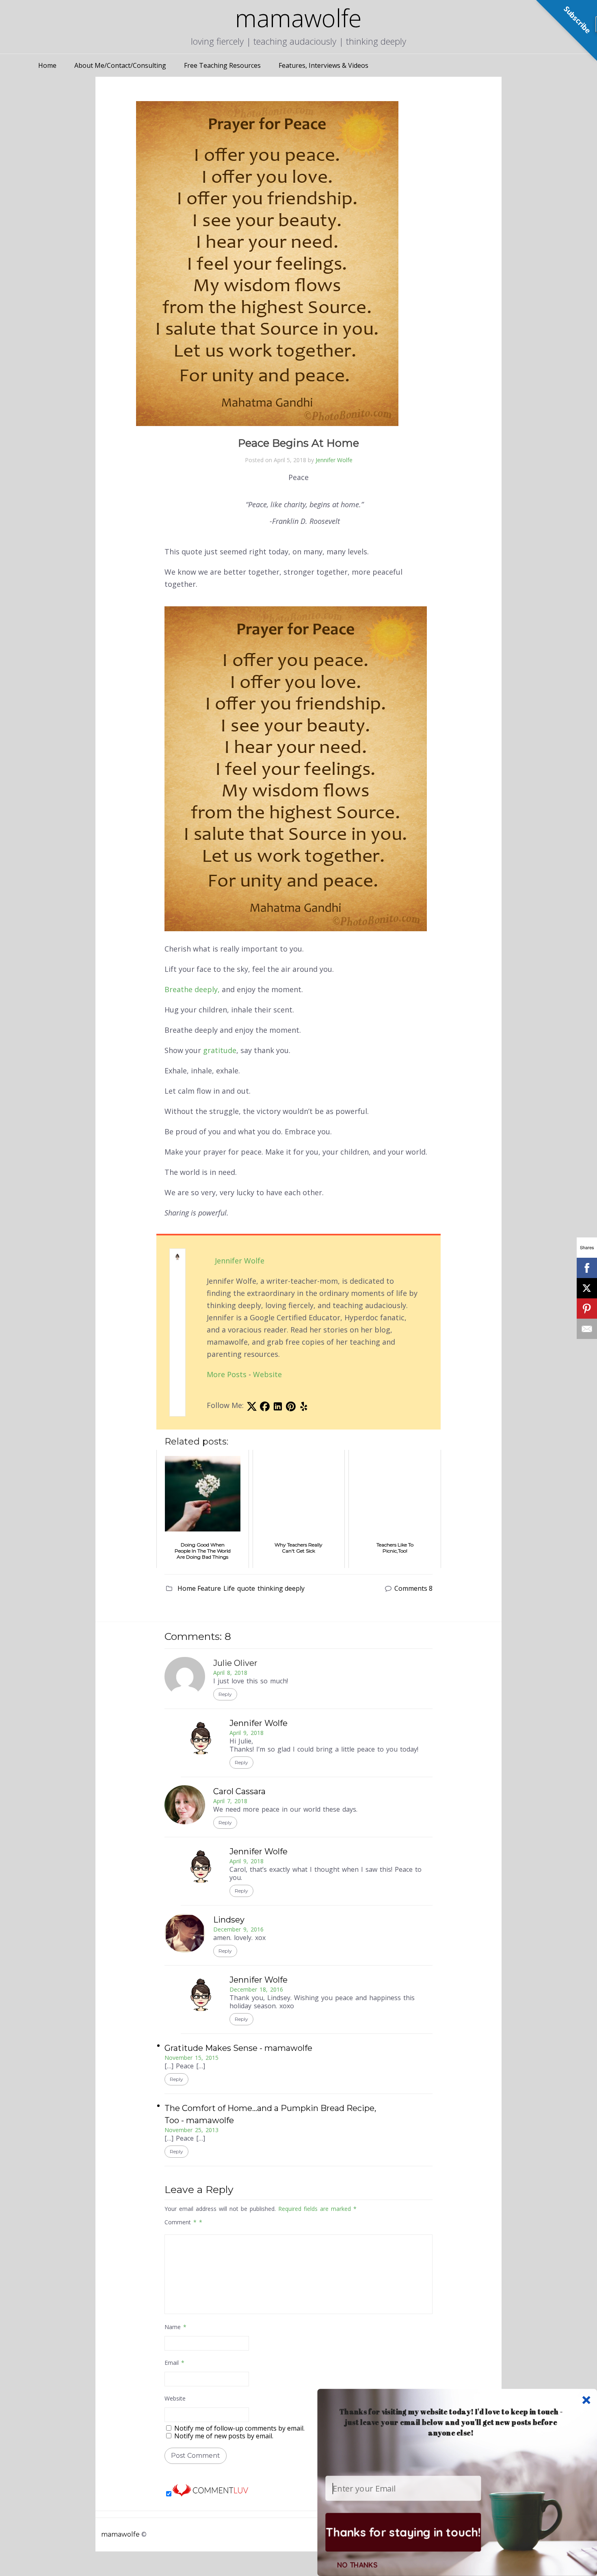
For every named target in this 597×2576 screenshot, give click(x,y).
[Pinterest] (587, 1309)
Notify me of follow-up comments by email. (239, 2428)
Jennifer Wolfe (334, 460)
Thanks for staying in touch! (403, 2532)
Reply (225, 1694)
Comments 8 (413, 1588)
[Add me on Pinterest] (291, 1408)
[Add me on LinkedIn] (278, 1408)
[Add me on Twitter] (252, 1408)
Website (267, 1374)
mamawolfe (120, 2534)
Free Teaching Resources (222, 65)
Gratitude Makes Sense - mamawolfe (238, 2048)
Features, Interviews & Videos (323, 65)
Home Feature (199, 1588)
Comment (181, 2222)
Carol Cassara (239, 1791)
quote (246, 1588)
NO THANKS (357, 2565)
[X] (587, 1288)
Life (229, 1588)
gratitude (220, 1050)
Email (174, 2363)
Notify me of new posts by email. (224, 2436)
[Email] (587, 1329)
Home (47, 65)
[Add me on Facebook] (265, 1408)
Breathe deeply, (192, 989)
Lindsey (229, 1920)
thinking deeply (281, 1588)
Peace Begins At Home (298, 443)
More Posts (227, 1374)
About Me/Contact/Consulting (120, 65)
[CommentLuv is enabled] (210, 2494)
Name (175, 2327)
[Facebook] (587, 1268)
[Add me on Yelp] (304, 1408)
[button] (451, 2422)
